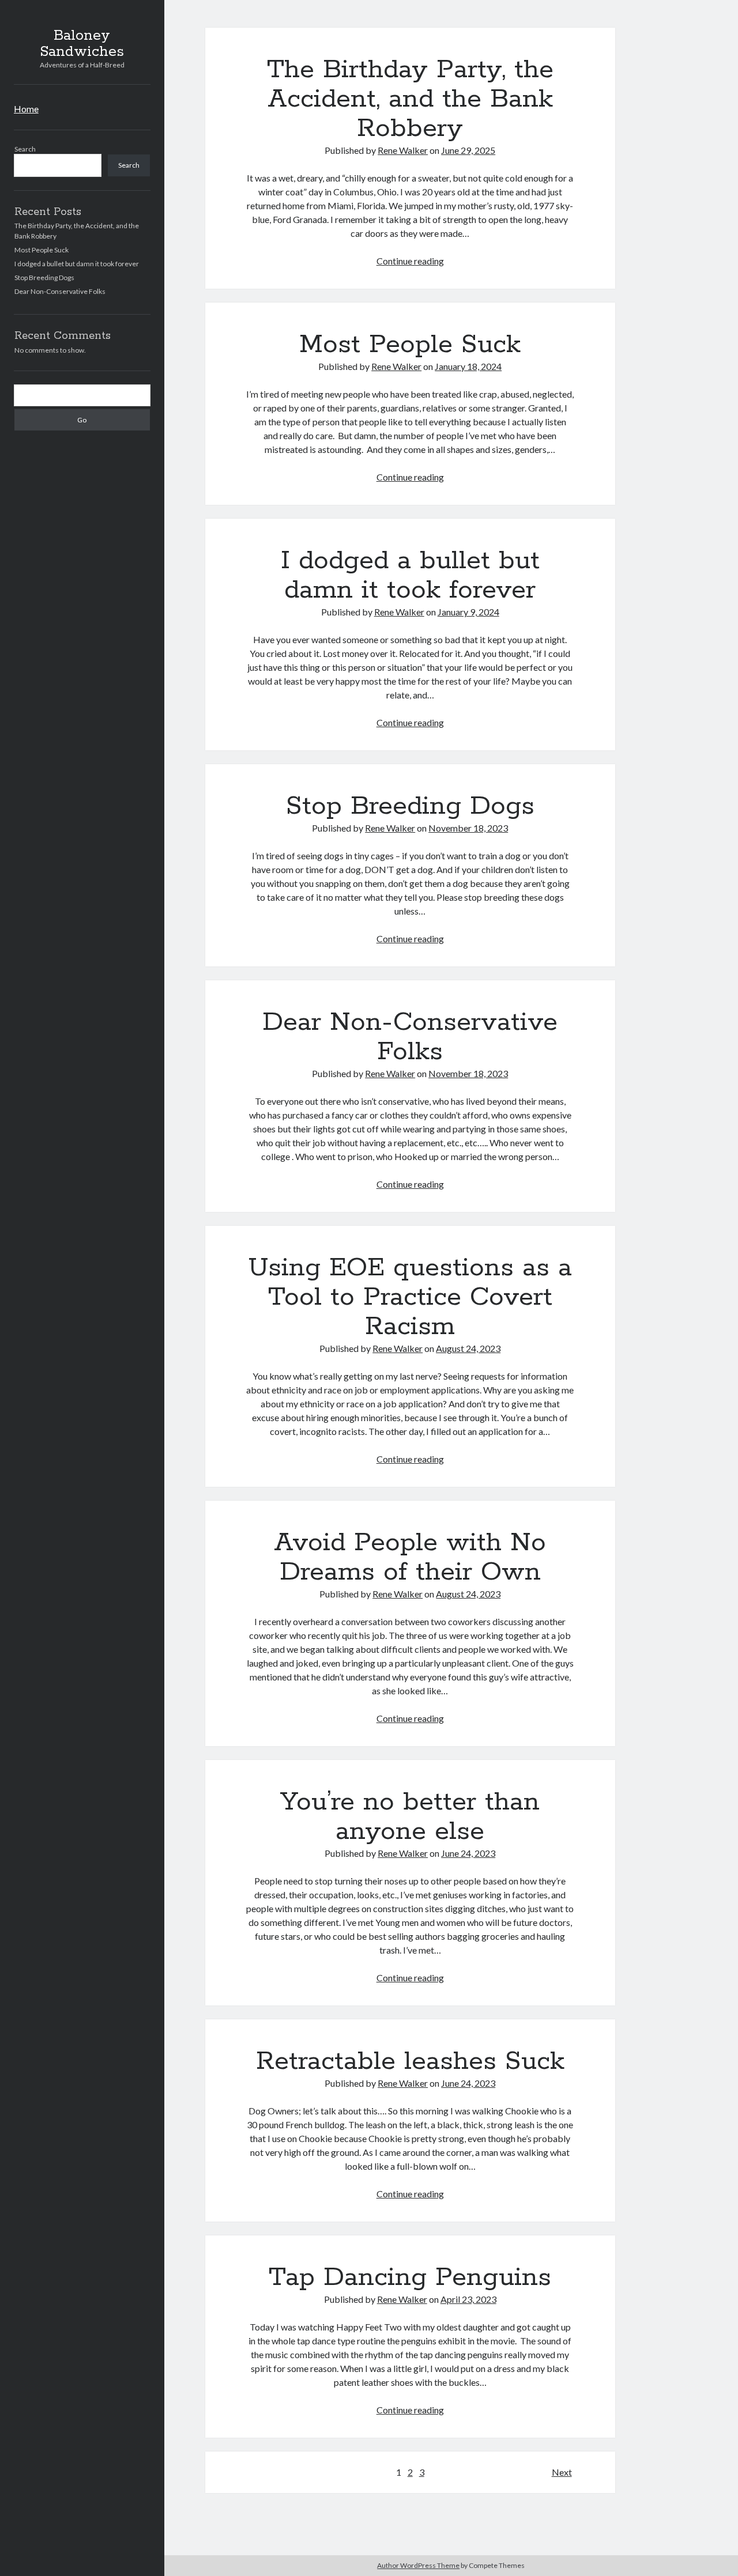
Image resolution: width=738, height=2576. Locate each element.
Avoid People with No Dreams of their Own (410, 1557)
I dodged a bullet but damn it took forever (77, 264)
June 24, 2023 (468, 1853)
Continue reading (410, 261)
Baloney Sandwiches (82, 44)
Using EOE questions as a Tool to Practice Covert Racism (410, 1297)
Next (562, 2472)
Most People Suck (42, 250)
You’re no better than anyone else (410, 1817)
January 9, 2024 (468, 612)
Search (25, 149)
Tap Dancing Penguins (410, 2277)
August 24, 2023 (468, 1348)
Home (26, 109)
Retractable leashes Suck (410, 2061)
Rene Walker (403, 150)
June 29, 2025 (468, 150)
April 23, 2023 (468, 2299)
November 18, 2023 (468, 828)
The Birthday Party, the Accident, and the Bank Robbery (410, 99)
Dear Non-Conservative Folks (60, 291)
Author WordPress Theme (418, 2565)
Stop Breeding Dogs (44, 277)
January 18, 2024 (468, 366)
